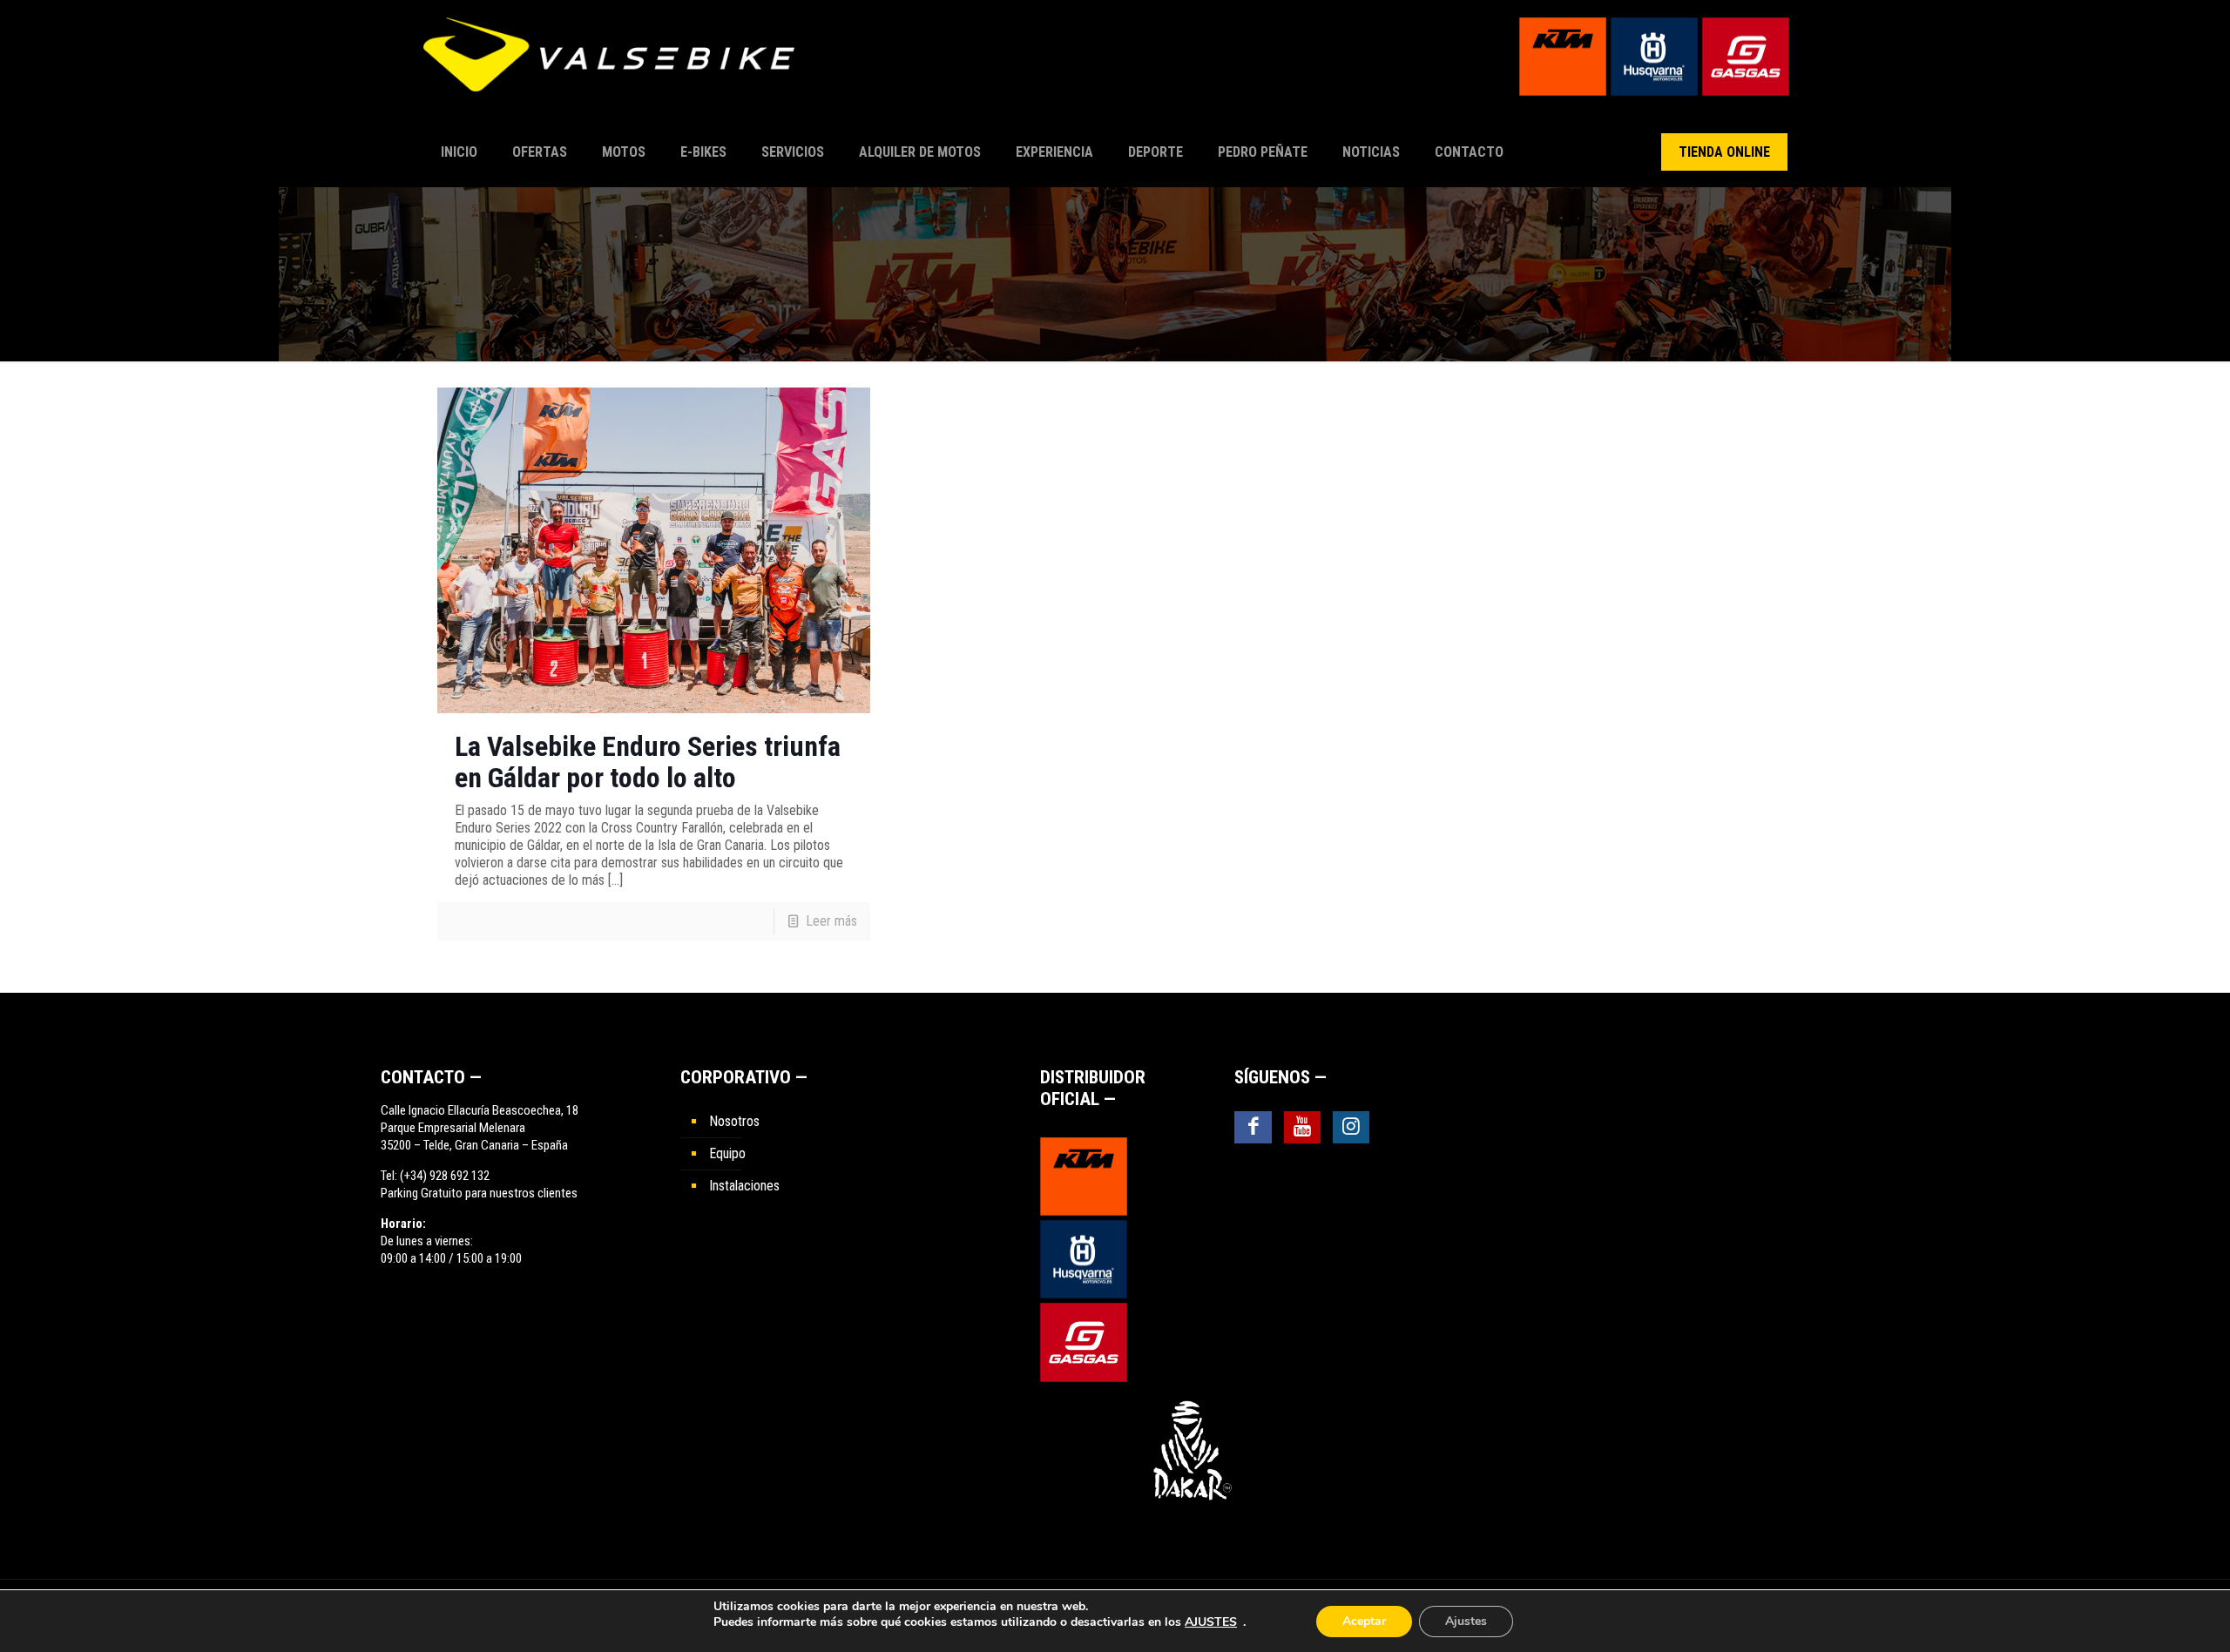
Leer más (831, 921)
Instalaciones (744, 1186)
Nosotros (734, 1121)
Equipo (727, 1153)
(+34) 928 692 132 (445, 1176)
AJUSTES (1211, 1622)
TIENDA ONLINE (1724, 152)
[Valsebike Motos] (618, 63)
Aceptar (1364, 1621)
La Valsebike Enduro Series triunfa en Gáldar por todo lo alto (648, 762)
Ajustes (1466, 1621)
